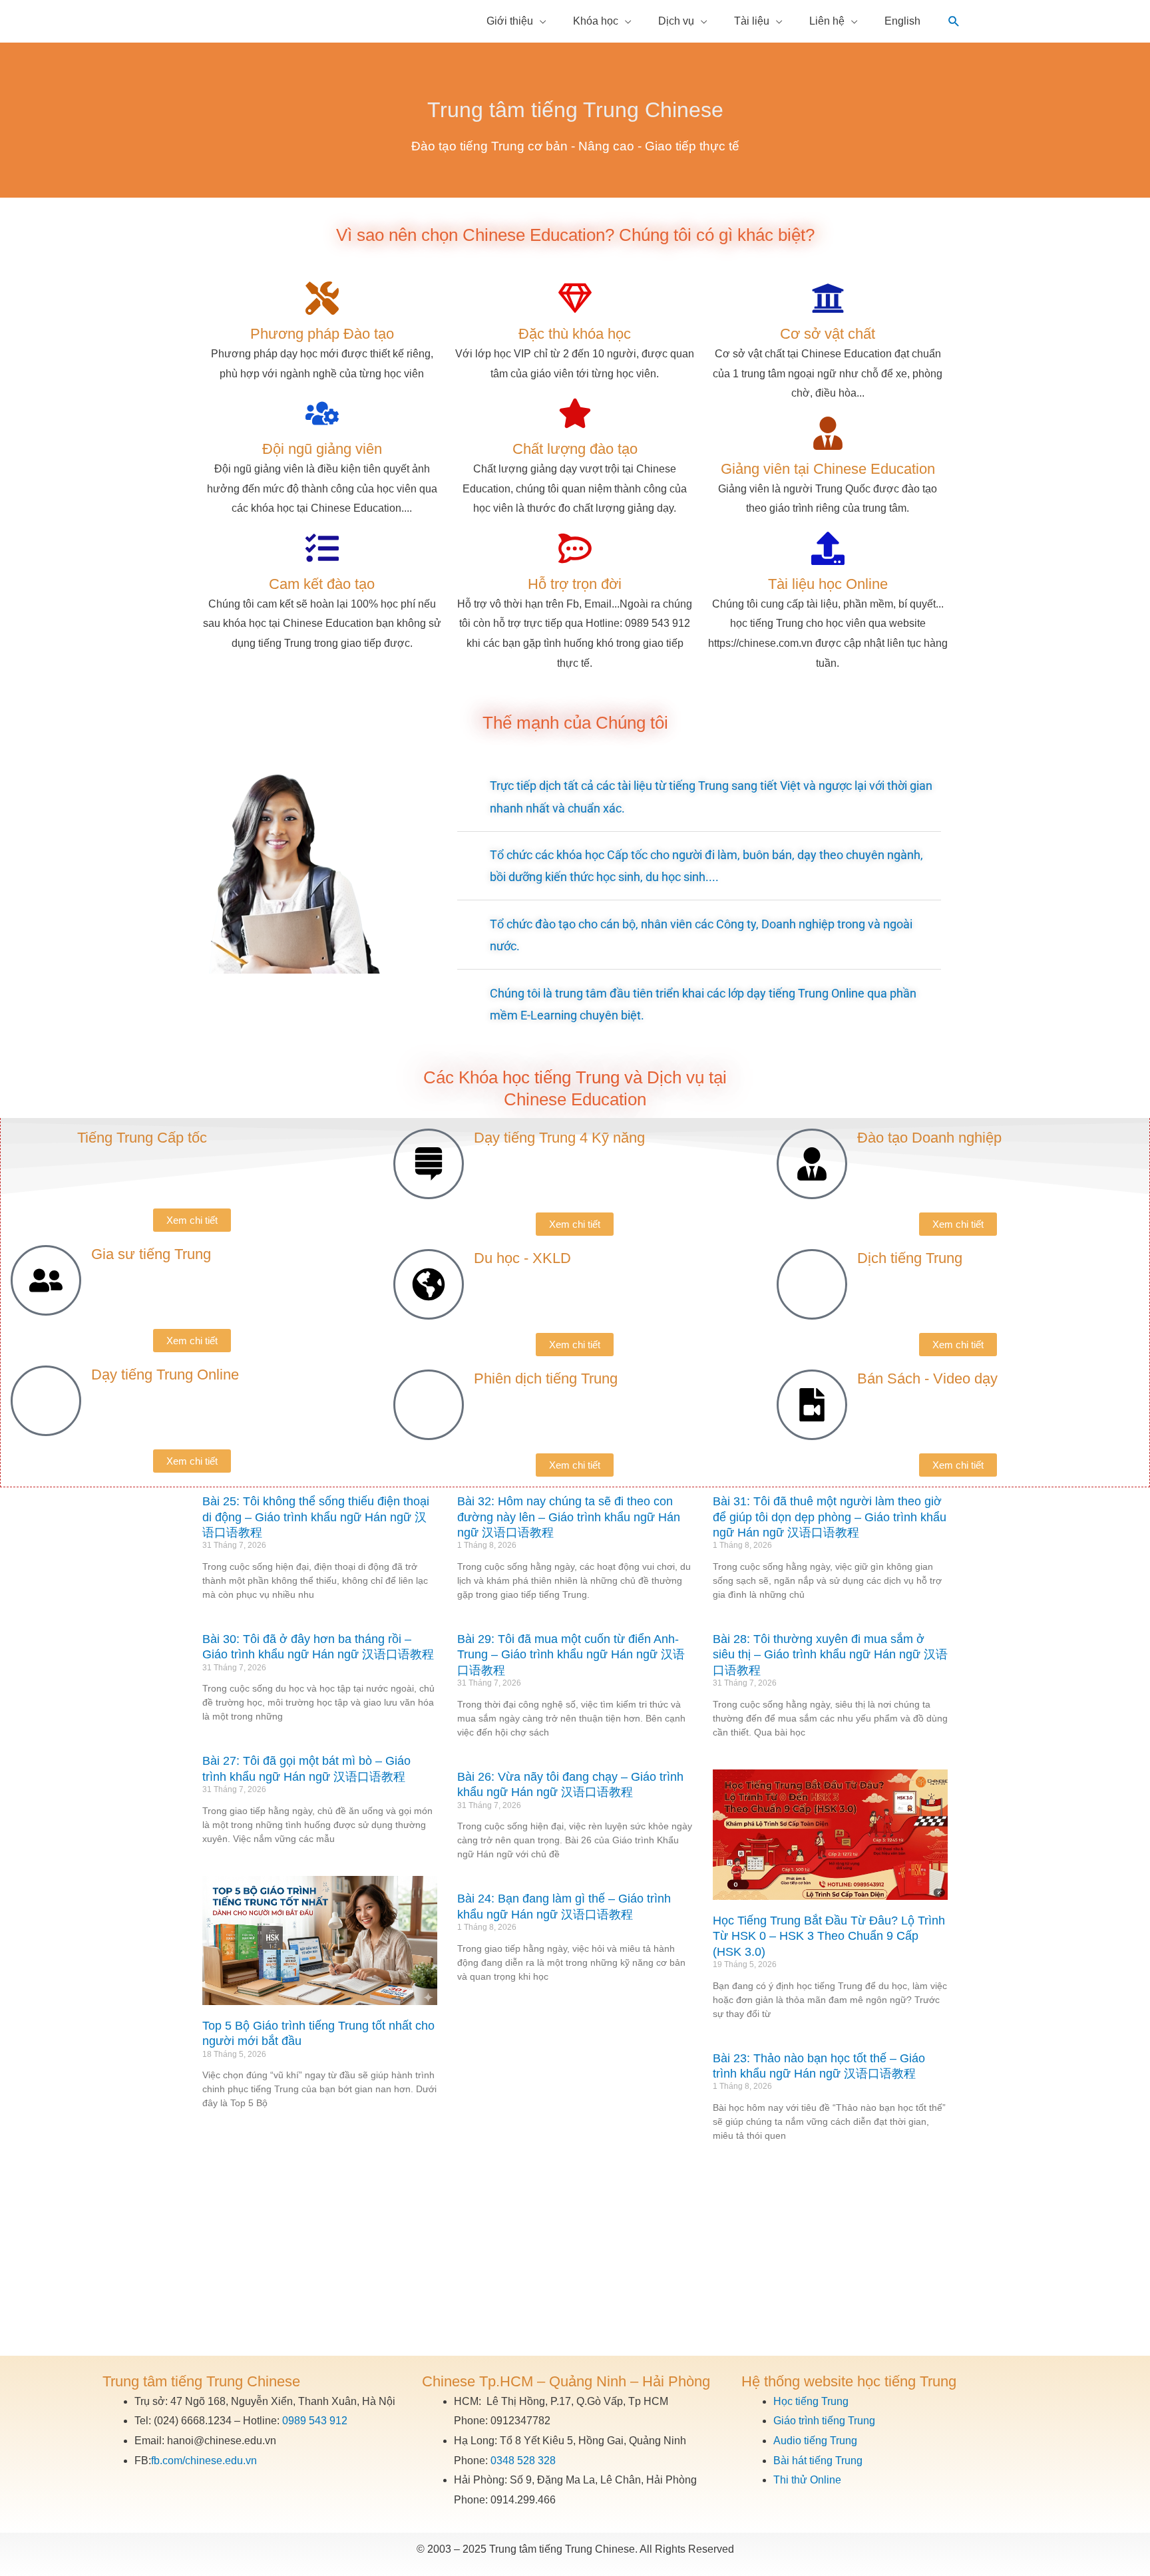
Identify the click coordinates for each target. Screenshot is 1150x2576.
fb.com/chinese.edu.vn (204, 2461)
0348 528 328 (523, 2461)
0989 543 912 (315, 2421)
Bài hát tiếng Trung (818, 2461)
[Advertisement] (575, 2256)
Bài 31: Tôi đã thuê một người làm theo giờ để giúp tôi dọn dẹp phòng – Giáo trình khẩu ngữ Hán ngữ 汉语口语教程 (830, 1517)
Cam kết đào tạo (322, 584)
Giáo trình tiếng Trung (824, 2421)
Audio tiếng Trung (815, 2441)
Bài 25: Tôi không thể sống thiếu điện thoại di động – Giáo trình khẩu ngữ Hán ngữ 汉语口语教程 (316, 1517)
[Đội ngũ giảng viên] (322, 413)
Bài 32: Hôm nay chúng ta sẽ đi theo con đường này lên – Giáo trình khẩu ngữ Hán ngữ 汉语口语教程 (569, 1517)
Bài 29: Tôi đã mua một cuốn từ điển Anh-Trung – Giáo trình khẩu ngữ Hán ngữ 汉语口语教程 (571, 1655)
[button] (954, 22)
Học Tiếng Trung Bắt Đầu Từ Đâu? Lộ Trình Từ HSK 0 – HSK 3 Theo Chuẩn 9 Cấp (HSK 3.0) (829, 1936)
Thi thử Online (807, 2480)
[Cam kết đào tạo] (322, 548)
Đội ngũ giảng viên (322, 449)
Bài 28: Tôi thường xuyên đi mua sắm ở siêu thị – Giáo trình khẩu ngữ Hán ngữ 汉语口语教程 (830, 1655)
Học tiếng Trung (811, 2401)
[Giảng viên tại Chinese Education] (828, 433)
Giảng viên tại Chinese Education (828, 469)
